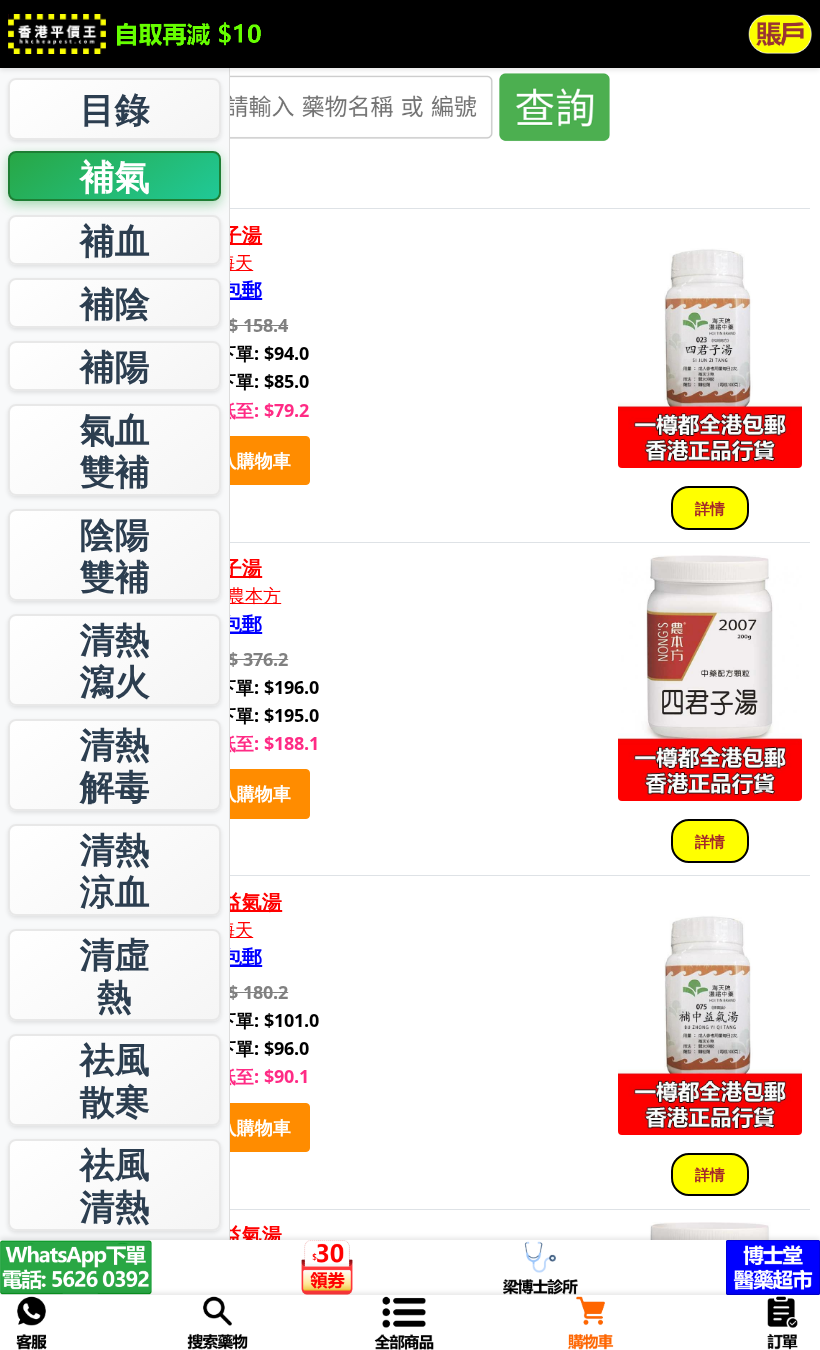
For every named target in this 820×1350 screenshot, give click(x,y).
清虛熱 (115, 974)
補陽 (115, 365)
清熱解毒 (115, 764)
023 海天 (217, 262)
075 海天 (217, 929)
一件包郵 (222, 290)
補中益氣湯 (232, 902)
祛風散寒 (115, 1079)
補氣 (115, 175)
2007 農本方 (231, 595)
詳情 (710, 508)
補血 (115, 239)
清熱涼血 (115, 869)
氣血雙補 (115, 449)
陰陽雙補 (115, 554)
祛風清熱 (115, 1184)
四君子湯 (222, 235)
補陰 (115, 302)
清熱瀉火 (115, 659)
